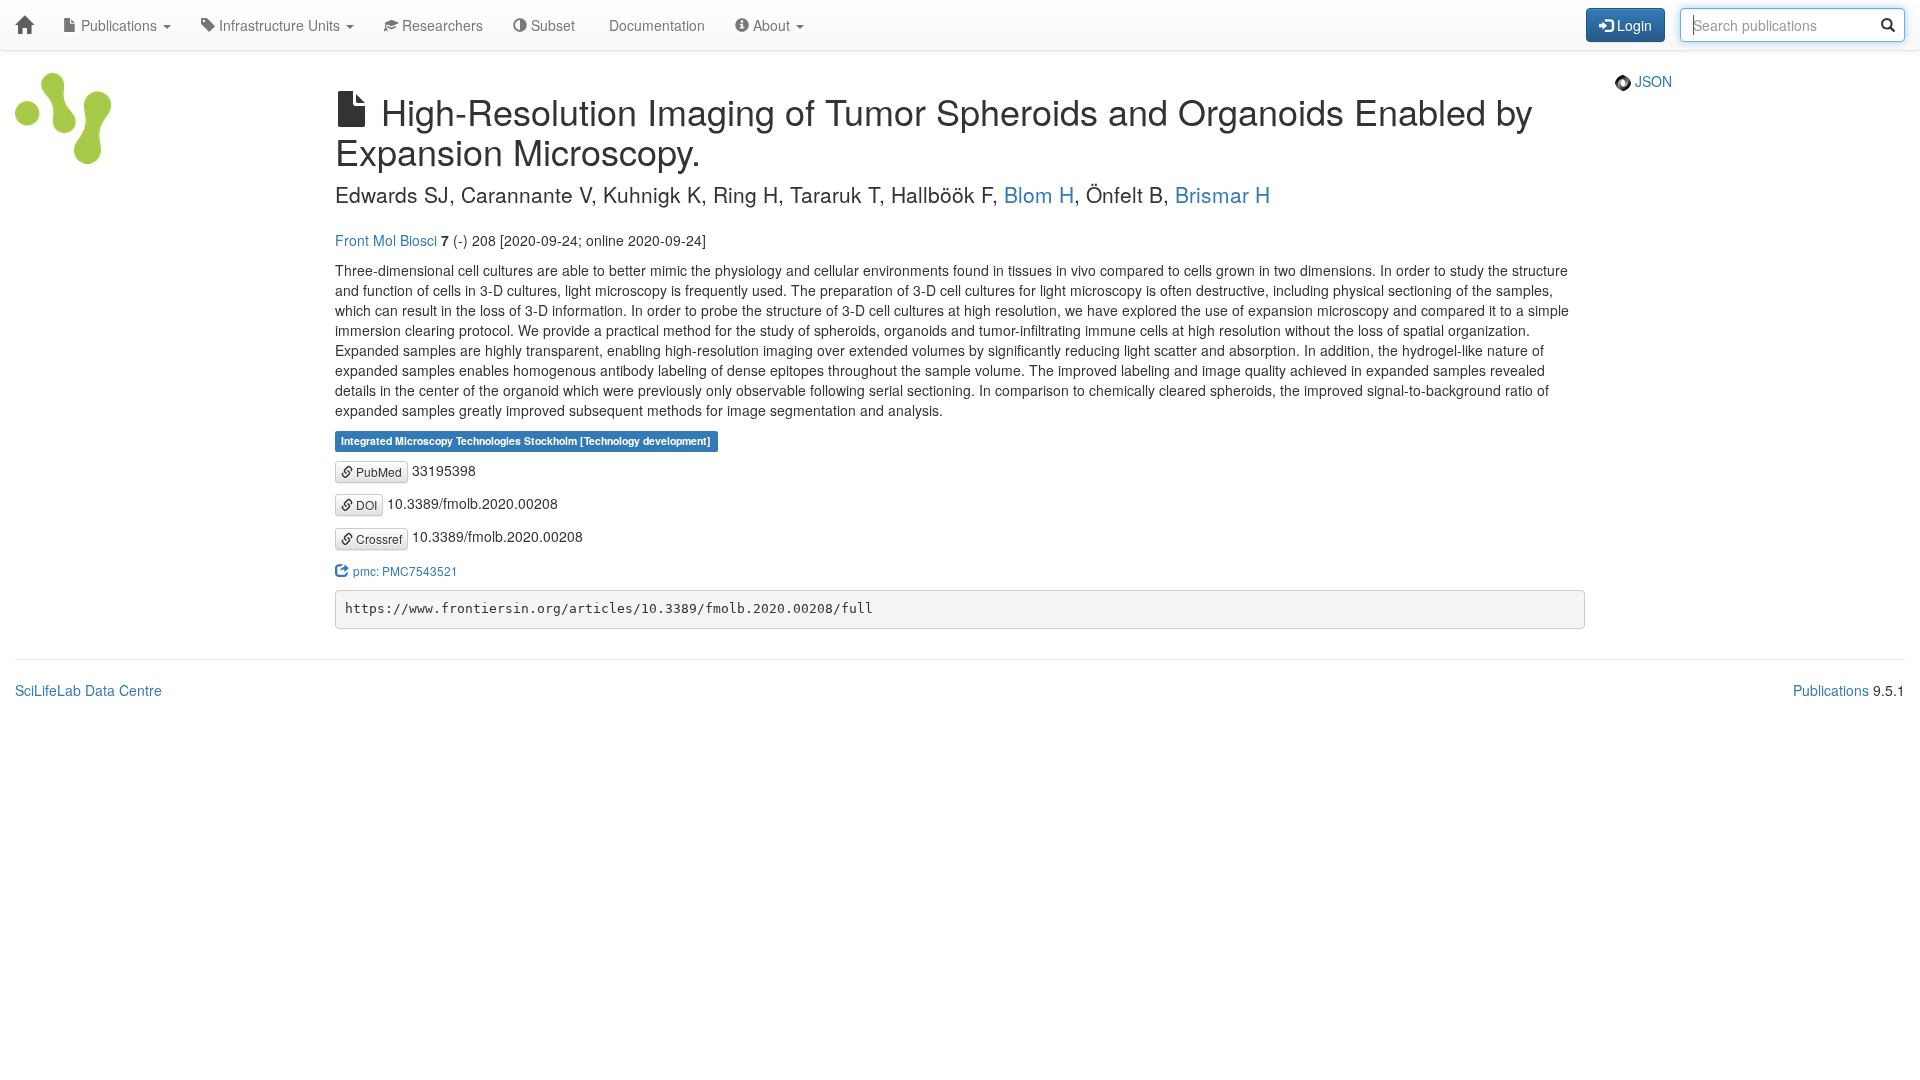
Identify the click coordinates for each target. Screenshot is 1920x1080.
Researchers (440, 25)
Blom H (1039, 194)
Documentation (655, 25)
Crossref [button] (377, 538)
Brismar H (1222, 194)
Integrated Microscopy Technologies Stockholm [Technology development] (526, 441)
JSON (1651, 81)
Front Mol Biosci (386, 240)
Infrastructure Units (279, 25)
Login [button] (1632, 25)
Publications (119, 25)
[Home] (24, 25)
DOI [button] (365, 504)
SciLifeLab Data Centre (88, 690)
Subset (551, 25)
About (771, 25)
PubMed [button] (377, 471)
